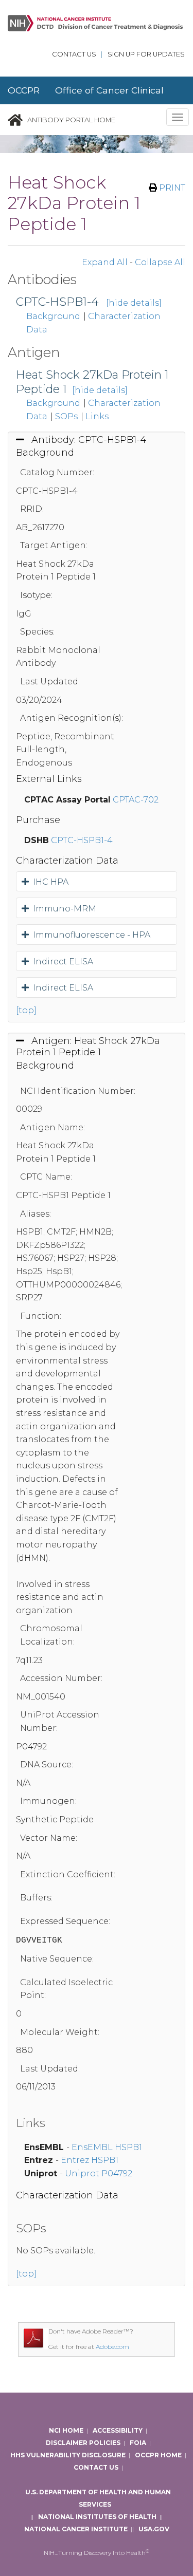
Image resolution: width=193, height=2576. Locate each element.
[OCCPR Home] (15, 120)
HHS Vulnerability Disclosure (68, 2455)
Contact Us (74, 54)
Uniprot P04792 (99, 2173)
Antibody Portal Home (71, 120)
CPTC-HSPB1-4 (57, 302)
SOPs (66, 416)
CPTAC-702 (136, 800)
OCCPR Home (158, 2455)
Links (97, 416)
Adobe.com (112, 2347)
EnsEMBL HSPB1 (107, 2147)
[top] (26, 1010)
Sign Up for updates (146, 54)
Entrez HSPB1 (90, 2160)
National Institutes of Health (97, 2517)
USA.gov (154, 2529)
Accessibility (118, 2430)
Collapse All (160, 262)
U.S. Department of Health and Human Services (98, 2498)
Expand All (105, 262)
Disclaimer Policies (83, 2443)
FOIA (138, 2443)
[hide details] (134, 303)
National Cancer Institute (76, 2529)
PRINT (171, 188)
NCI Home (66, 2430)
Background (53, 316)
